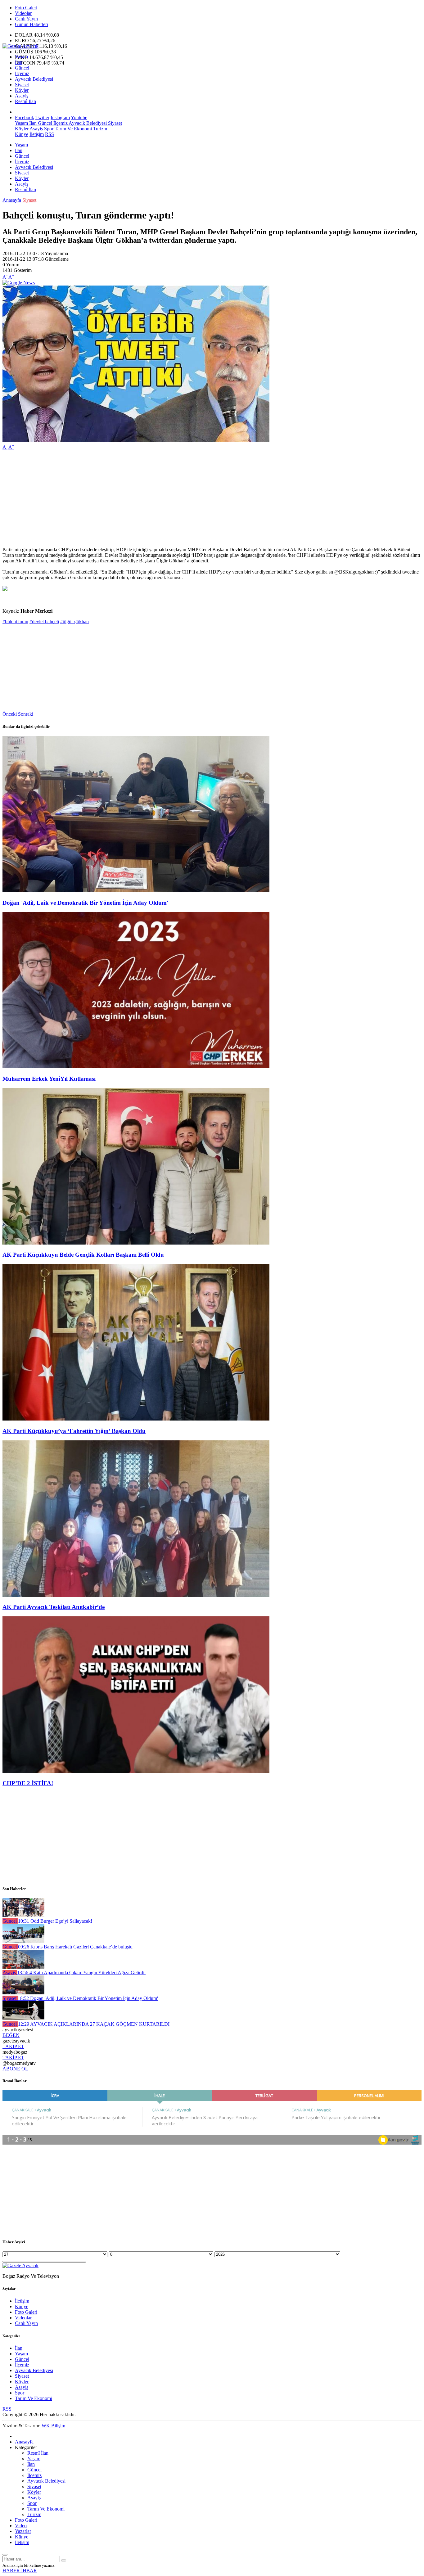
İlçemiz (22, 73)
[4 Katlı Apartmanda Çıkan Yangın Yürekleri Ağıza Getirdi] (23, 1967)
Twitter (42, 117)
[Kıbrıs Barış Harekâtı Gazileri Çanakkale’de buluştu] (23, 1941)
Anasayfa (12, 200)
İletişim (37, 134)
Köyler (22, 90)
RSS (50, 134)
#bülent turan (15, 621)
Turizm (99, 129)
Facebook (25, 117)
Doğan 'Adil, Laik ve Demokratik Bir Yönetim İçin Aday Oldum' (85, 903)
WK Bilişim (53, 2426)
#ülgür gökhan (74, 621)
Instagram (60, 117)
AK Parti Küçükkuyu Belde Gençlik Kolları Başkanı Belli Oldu (83, 1255)
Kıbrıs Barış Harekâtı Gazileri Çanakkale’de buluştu (75, 1947)
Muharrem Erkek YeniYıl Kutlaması (49, 1079)
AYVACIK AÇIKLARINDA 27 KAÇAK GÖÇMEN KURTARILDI (94, 2024)
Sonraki (26, 714)
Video (21, 2526)
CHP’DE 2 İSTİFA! (28, 1783)
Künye (22, 134)
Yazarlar (23, 2531)
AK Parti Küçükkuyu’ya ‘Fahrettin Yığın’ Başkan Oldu (74, 1431)
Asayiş (22, 96)
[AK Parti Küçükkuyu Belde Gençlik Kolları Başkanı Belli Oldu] (136, 1243)
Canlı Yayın (26, 19)
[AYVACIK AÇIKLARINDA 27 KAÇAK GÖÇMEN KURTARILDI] (23, 2018)
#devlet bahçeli (44, 621)
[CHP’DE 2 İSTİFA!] (136, 1771)
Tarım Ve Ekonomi (73, 129)
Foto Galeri (26, 8)
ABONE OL (15, 2069)
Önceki (10, 714)
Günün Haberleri (32, 24)
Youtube (79, 117)
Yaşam (21, 57)
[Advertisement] (189, 498)
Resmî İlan (25, 101)
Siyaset (22, 85)
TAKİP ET (13, 2046)
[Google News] (19, 283)
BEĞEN (11, 2035)
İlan (19, 62)
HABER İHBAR (20, 2571)
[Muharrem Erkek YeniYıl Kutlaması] (136, 1067)
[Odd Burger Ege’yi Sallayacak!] (23, 1915)
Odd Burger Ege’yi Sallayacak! (55, 1921)
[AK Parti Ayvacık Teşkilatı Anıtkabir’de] (136, 1595)
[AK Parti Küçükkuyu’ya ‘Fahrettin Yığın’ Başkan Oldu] (136, 1419)
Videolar (23, 13)
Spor (48, 129)
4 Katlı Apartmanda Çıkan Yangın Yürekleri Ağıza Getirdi (81, 1973)
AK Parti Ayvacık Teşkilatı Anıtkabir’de (54, 1607)
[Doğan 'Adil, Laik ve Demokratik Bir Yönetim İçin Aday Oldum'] (136, 891)
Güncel (22, 68)
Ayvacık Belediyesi (34, 79)
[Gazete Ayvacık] (20, 46)
